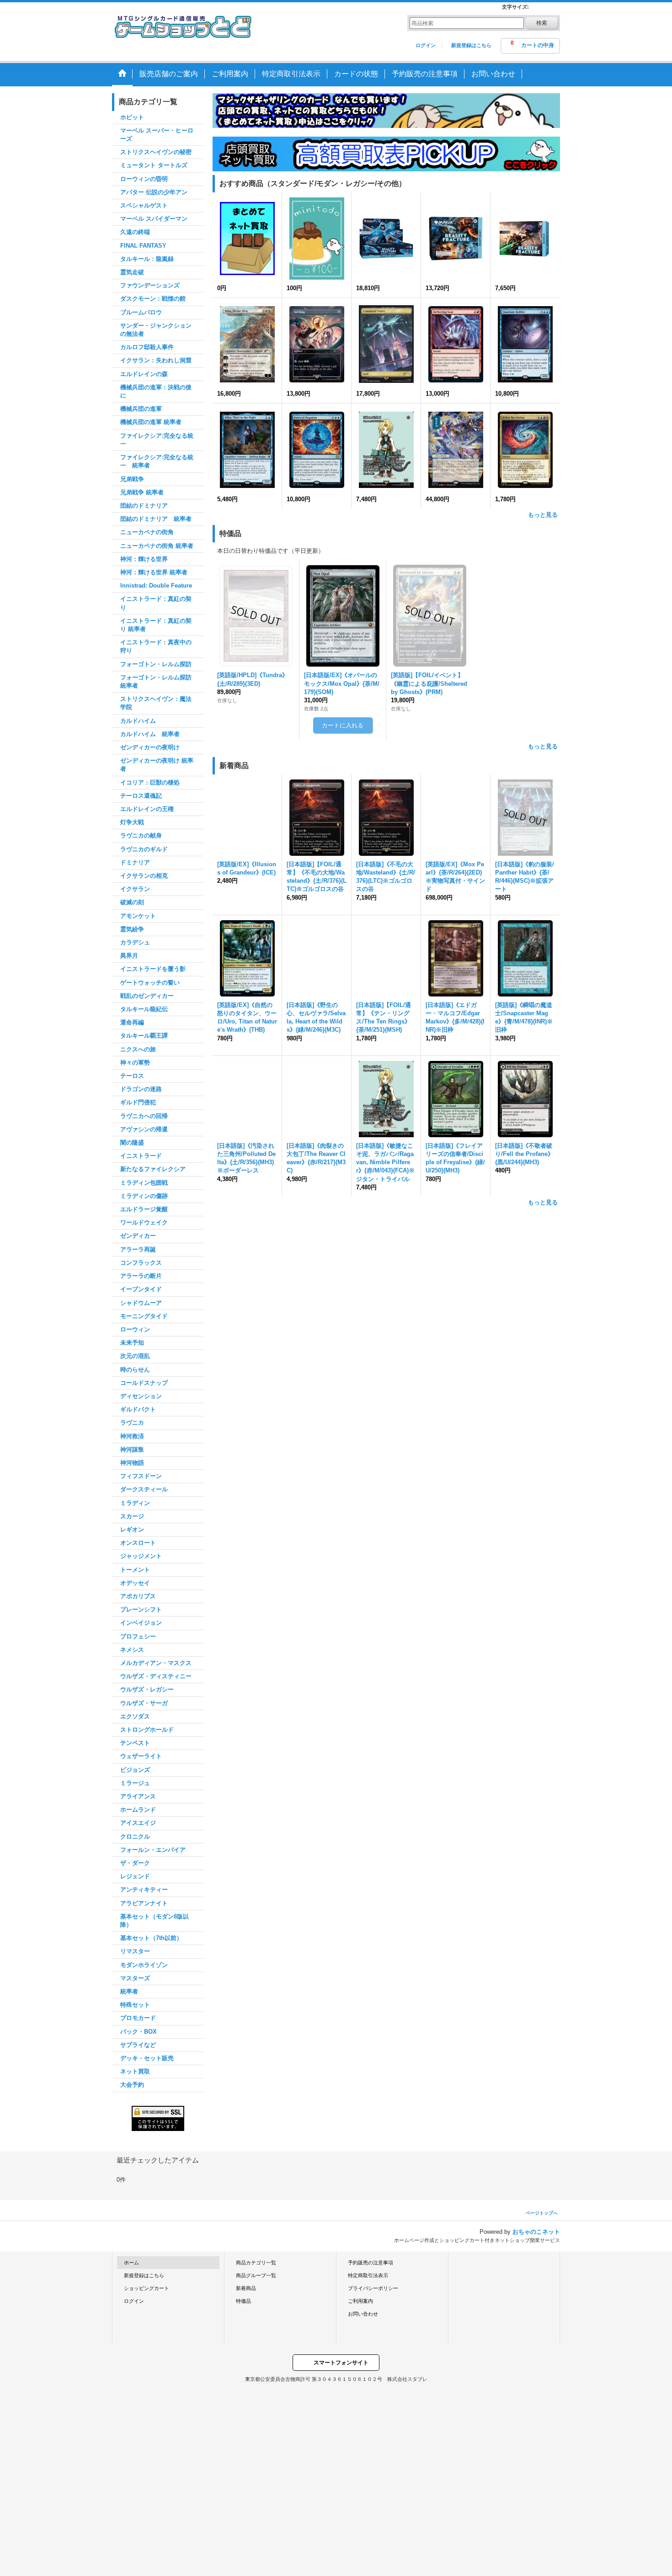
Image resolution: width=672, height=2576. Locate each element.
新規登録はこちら (471, 45)
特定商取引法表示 (368, 2275)
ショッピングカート (147, 2288)
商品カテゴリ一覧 (256, 2263)
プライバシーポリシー (373, 2288)
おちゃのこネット (536, 2232)
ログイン (426, 45)
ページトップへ (542, 2213)
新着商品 (246, 2288)
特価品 (243, 2301)
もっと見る (543, 515)
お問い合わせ (363, 2314)
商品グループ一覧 (256, 2275)
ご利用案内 (360, 2301)
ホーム (131, 2263)
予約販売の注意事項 (371, 2263)
